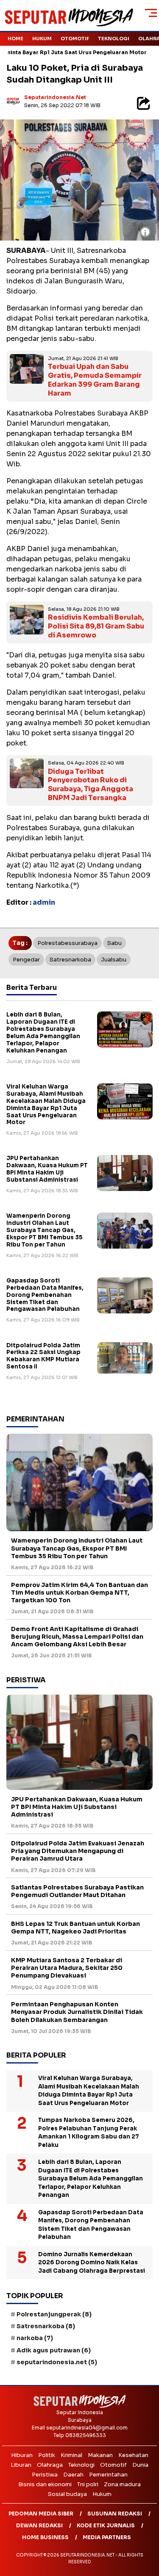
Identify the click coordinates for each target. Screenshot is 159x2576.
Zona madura (122, 2484)
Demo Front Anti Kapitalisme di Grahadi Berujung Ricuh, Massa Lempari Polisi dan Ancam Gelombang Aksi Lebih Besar (77, 1637)
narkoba (35, 2338)
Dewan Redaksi (39, 2525)
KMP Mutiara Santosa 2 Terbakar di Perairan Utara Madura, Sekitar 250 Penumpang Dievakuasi (67, 1968)
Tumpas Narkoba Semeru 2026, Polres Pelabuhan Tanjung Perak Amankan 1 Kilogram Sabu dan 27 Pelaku (89, 2133)
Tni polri (88, 2484)
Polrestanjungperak (54, 2314)
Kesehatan (133, 2455)
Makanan (100, 2455)
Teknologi (114, 39)
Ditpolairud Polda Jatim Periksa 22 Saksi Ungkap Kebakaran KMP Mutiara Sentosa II (43, 1356)
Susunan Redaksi (115, 2514)
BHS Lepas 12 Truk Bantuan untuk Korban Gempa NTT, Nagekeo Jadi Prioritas (75, 1928)
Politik (47, 2455)
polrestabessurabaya (67, 943)
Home (15, 39)
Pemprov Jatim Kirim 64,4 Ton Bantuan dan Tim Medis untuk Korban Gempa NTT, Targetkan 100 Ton (79, 1593)
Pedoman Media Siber (41, 2514)
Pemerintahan (108, 2475)
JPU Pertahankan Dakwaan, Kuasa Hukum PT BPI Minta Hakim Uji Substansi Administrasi (47, 1169)
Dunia (140, 2465)
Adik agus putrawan (54, 2350)
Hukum (42, 39)
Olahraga (50, 2465)
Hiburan (22, 2455)
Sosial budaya (67, 2494)
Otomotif (75, 39)
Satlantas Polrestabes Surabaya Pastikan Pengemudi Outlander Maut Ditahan (77, 1891)
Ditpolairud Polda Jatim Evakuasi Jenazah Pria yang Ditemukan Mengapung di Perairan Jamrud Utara (78, 1851)
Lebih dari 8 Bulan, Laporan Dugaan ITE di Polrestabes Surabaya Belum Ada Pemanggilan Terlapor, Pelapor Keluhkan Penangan (43, 1032)
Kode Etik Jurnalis (106, 2525)
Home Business (45, 2537)
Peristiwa (45, 2475)
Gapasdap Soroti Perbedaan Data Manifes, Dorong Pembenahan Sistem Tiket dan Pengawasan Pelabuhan (45, 1295)
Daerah (73, 2475)
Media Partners (107, 2537)
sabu (114, 943)
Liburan (21, 2465)
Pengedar (26, 960)
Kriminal (71, 2455)
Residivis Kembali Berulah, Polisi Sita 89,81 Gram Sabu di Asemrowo (96, 626)
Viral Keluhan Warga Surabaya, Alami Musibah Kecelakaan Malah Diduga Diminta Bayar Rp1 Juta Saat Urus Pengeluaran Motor (46, 1104)
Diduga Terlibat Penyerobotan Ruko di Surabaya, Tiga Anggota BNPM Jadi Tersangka (91, 785)
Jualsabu (114, 960)
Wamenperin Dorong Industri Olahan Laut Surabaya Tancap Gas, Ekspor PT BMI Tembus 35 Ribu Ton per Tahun (45, 1230)
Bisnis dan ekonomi (45, 2484)
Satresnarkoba (70, 960)
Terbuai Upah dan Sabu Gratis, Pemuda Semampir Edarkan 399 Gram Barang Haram (95, 380)
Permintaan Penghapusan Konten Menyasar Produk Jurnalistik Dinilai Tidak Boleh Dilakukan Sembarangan (77, 2012)
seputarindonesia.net (55, 97)
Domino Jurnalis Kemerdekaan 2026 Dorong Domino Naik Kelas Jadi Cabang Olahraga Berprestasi (92, 2263)
